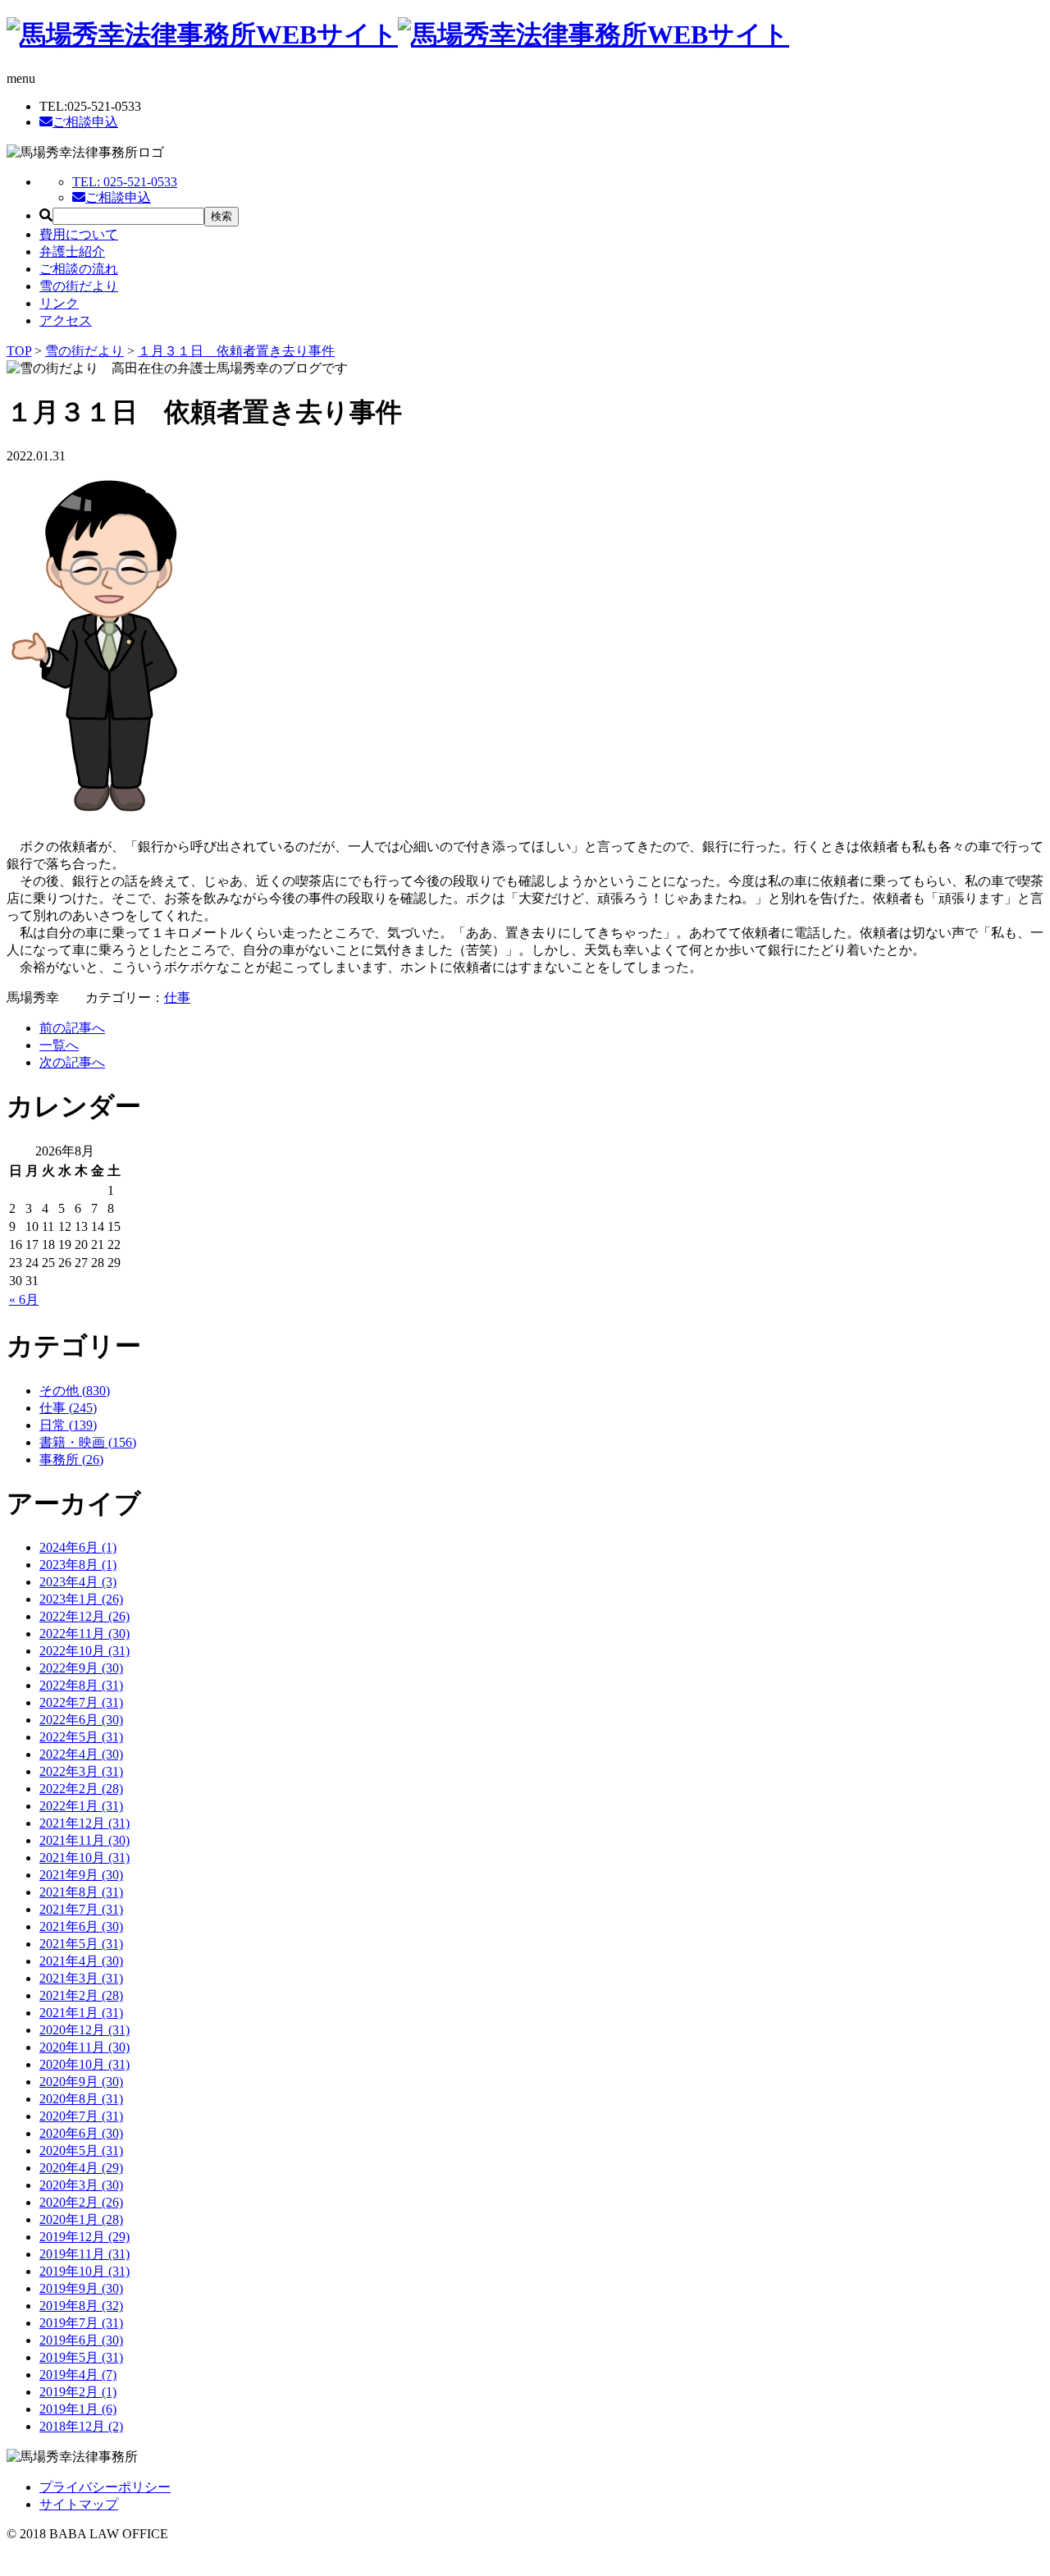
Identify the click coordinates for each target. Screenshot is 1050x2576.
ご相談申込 (85, 122)
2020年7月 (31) (81, 2116)
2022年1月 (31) (81, 1806)
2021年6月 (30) (81, 1926)
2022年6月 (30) (81, 1720)
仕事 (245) (68, 1408)
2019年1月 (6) (78, 2409)
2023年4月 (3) (78, 1582)
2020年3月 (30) (81, 2185)
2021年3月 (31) (81, 1978)
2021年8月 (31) (81, 1892)
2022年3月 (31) (81, 1771)
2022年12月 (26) (84, 1616)
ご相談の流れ (79, 269)
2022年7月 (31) (81, 1702)
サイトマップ (79, 2504)
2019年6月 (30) (81, 2340)
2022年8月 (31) (81, 1685)
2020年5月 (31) (81, 2150)
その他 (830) (75, 1391)
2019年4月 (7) (78, 2375)
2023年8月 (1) (78, 1565)
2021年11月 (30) (84, 1840)
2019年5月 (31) (81, 2357)
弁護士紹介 (72, 252)
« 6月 (24, 1299)
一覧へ (59, 1045)
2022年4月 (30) (81, 1754)
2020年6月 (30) (81, 2133)
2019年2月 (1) (78, 2392)
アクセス (66, 320)
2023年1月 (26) (81, 1599)
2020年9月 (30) (81, 2082)
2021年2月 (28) (81, 1995)
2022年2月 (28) (81, 1789)
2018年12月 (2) (81, 2426)
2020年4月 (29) (81, 2168)
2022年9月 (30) (81, 1668)
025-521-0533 (125, 182)
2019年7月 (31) (81, 2323)
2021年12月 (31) (84, 1823)
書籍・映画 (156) (88, 1442)
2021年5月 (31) (81, 1944)
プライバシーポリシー (105, 2487)
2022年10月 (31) (84, 1651)
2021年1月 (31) (81, 2013)
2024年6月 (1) (78, 1547)
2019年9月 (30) (81, 2288)
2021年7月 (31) (81, 1909)
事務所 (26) (71, 1460)
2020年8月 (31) (81, 2099)
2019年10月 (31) (84, 2271)
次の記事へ (72, 1062)
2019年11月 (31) (84, 2254)
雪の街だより (79, 286)
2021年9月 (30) (81, 1875)
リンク (59, 303)
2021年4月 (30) (81, 1961)
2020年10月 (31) (84, 2064)
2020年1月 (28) (81, 2219)
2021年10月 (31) (84, 1858)
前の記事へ (72, 1028)
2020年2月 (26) (81, 2202)
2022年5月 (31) (81, 1737)
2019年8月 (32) (81, 2306)
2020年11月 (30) (84, 2047)
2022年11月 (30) (84, 1633)
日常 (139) (68, 1425)
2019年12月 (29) (84, 2237)
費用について (79, 234)
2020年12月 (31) (84, 2030)
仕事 (177, 997)
